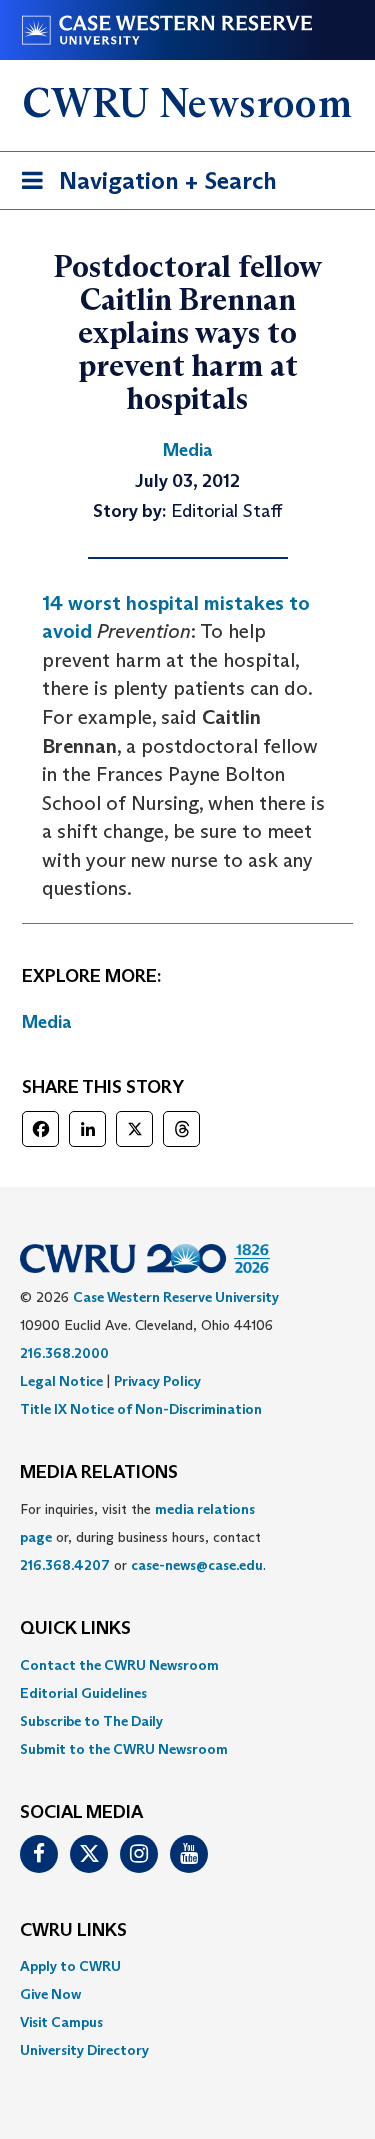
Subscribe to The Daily (91, 1721)
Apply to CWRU (70, 1966)
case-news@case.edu (197, 1565)
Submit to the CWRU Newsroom (124, 1749)
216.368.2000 (64, 1353)
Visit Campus (61, 2022)
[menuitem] (187, 1665)
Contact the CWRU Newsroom (119, 1665)
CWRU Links (73, 1931)
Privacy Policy (157, 1381)
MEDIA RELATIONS (99, 1473)
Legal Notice (61, 1381)
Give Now (50, 1994)
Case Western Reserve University (176, 1297)
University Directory (84, 2050)
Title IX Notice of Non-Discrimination (141, 1409)
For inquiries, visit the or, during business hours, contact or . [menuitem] (143, 1537)
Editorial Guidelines (83, 1693)
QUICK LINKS (75, 1629)
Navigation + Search (143, 187)
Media (47, 1022)
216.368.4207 (65, 1565)
